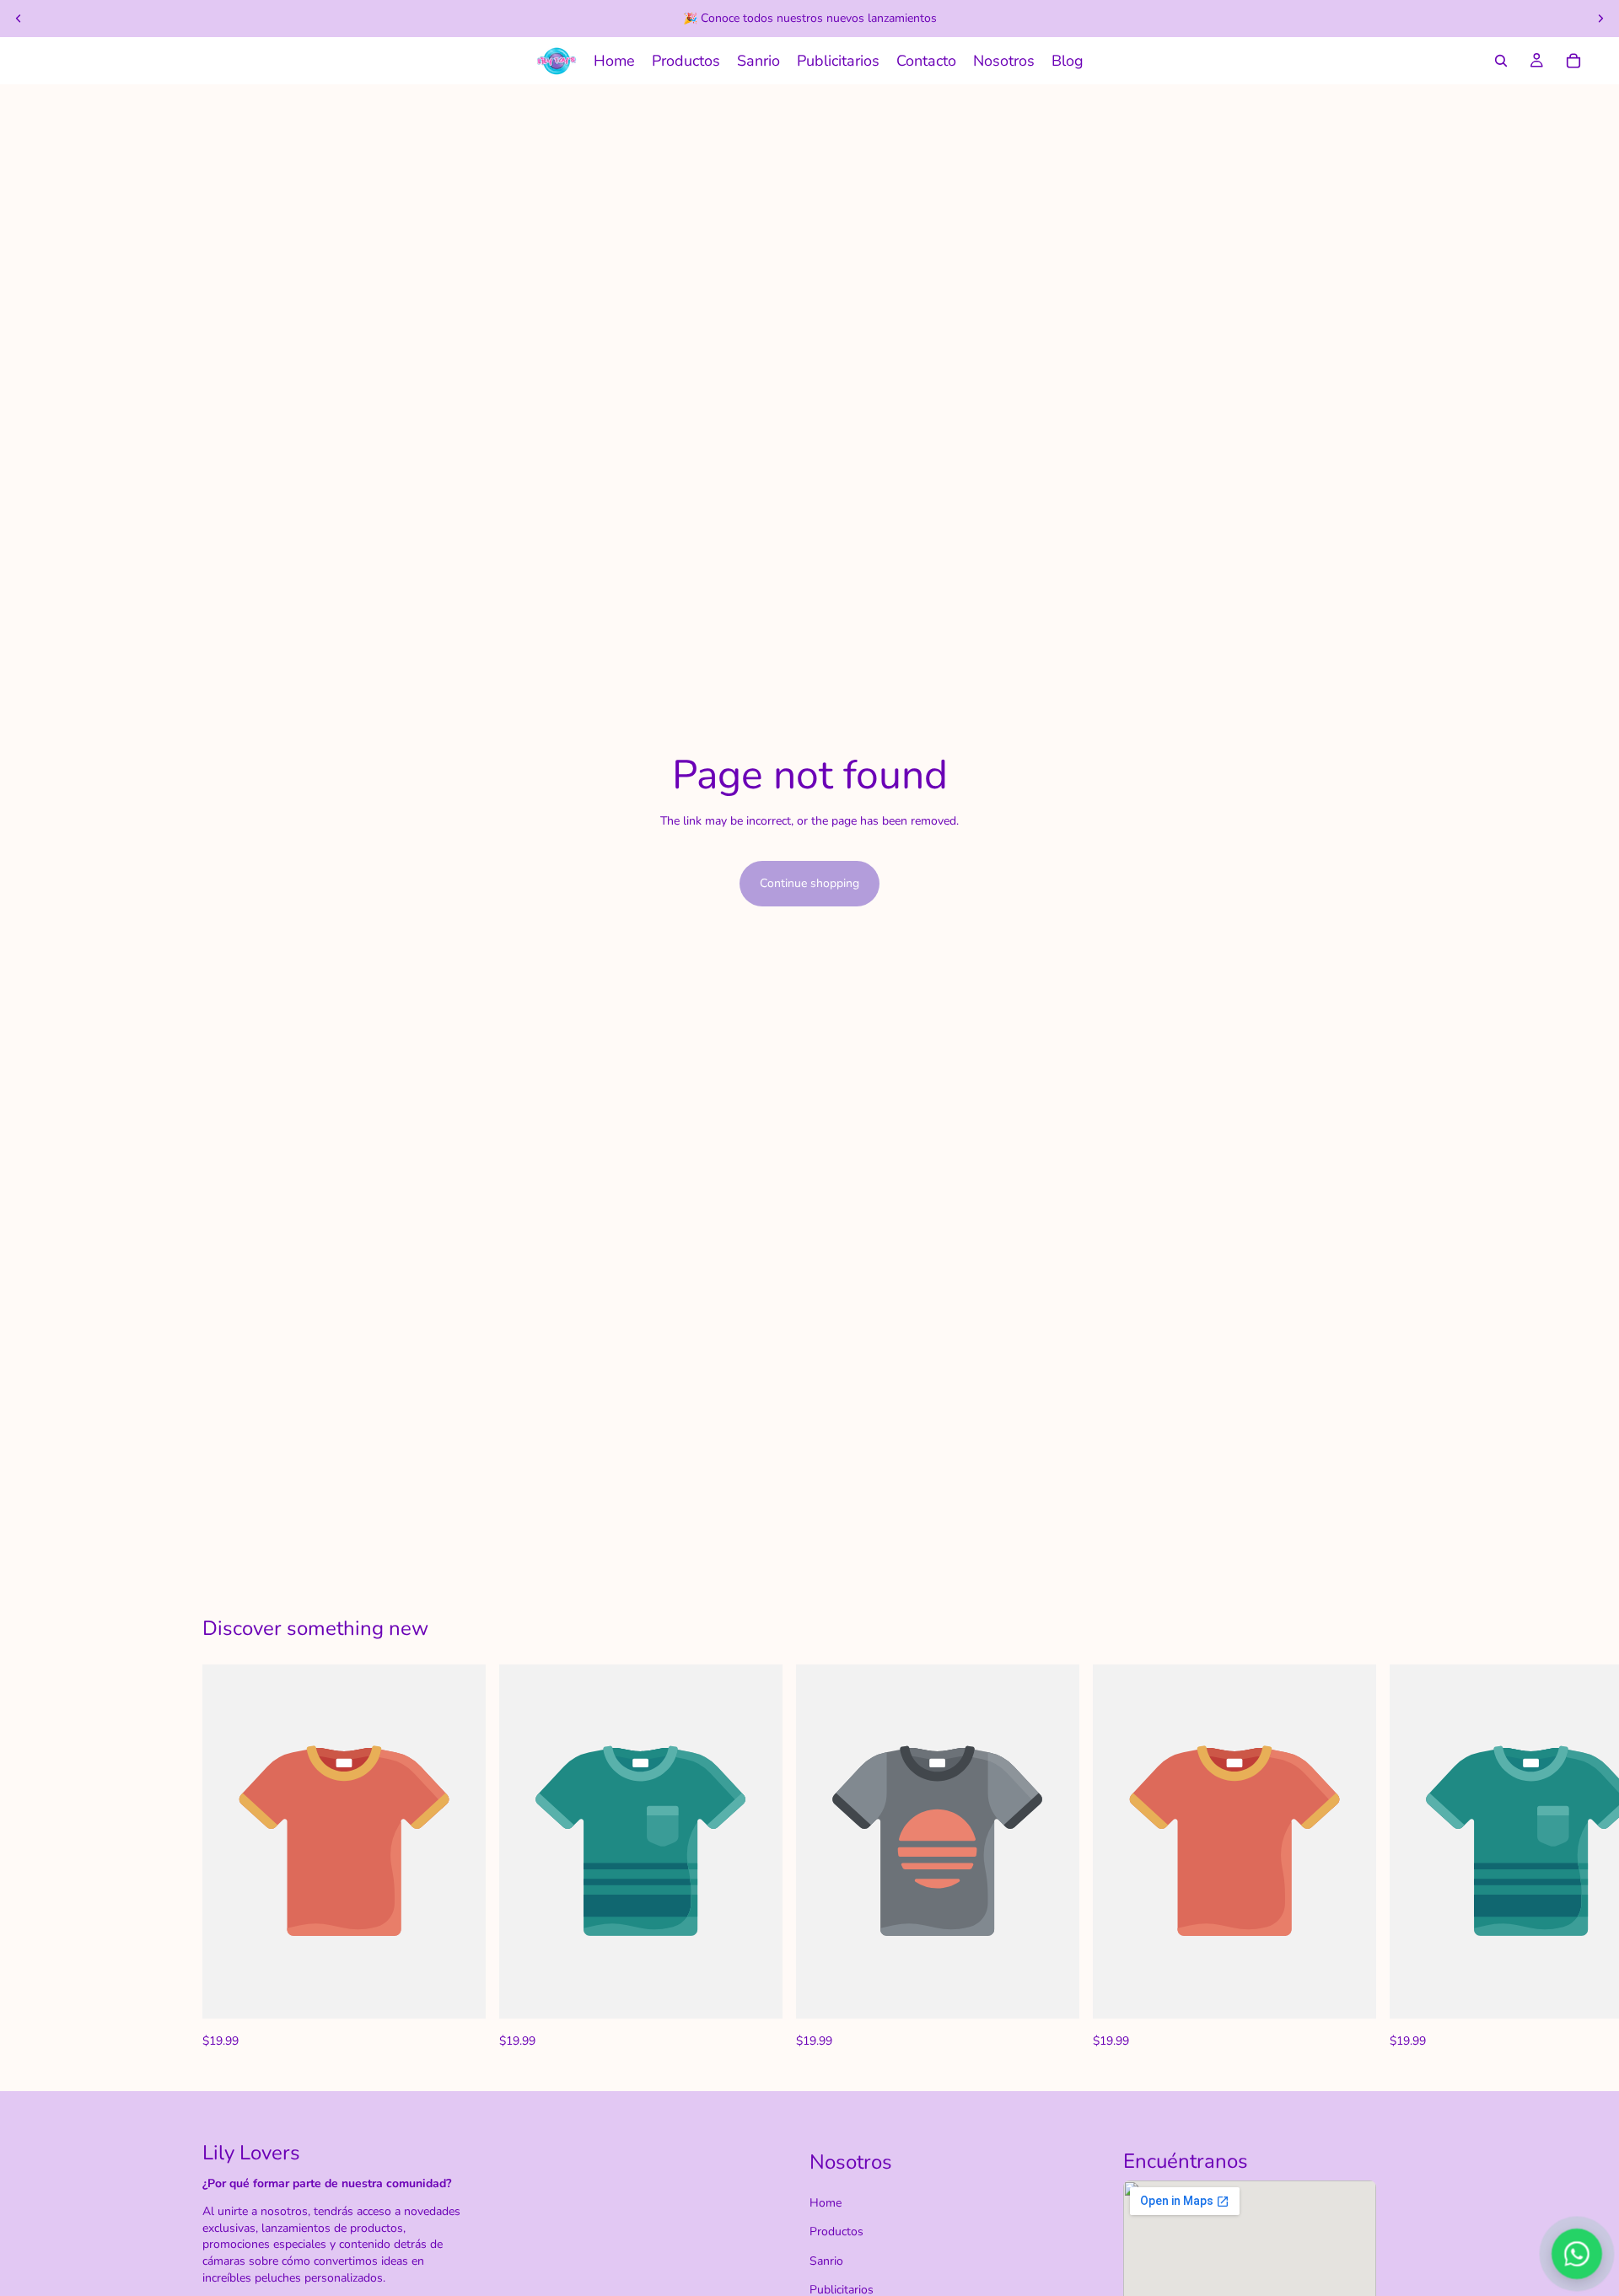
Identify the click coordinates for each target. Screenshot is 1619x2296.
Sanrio (826, 2261)
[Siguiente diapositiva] (1600, 19)
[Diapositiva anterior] (19, 19)
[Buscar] (1501, 61)
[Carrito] (1573, 61)
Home (826, 2203)
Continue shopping (809, 883)
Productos (836, 2231)
